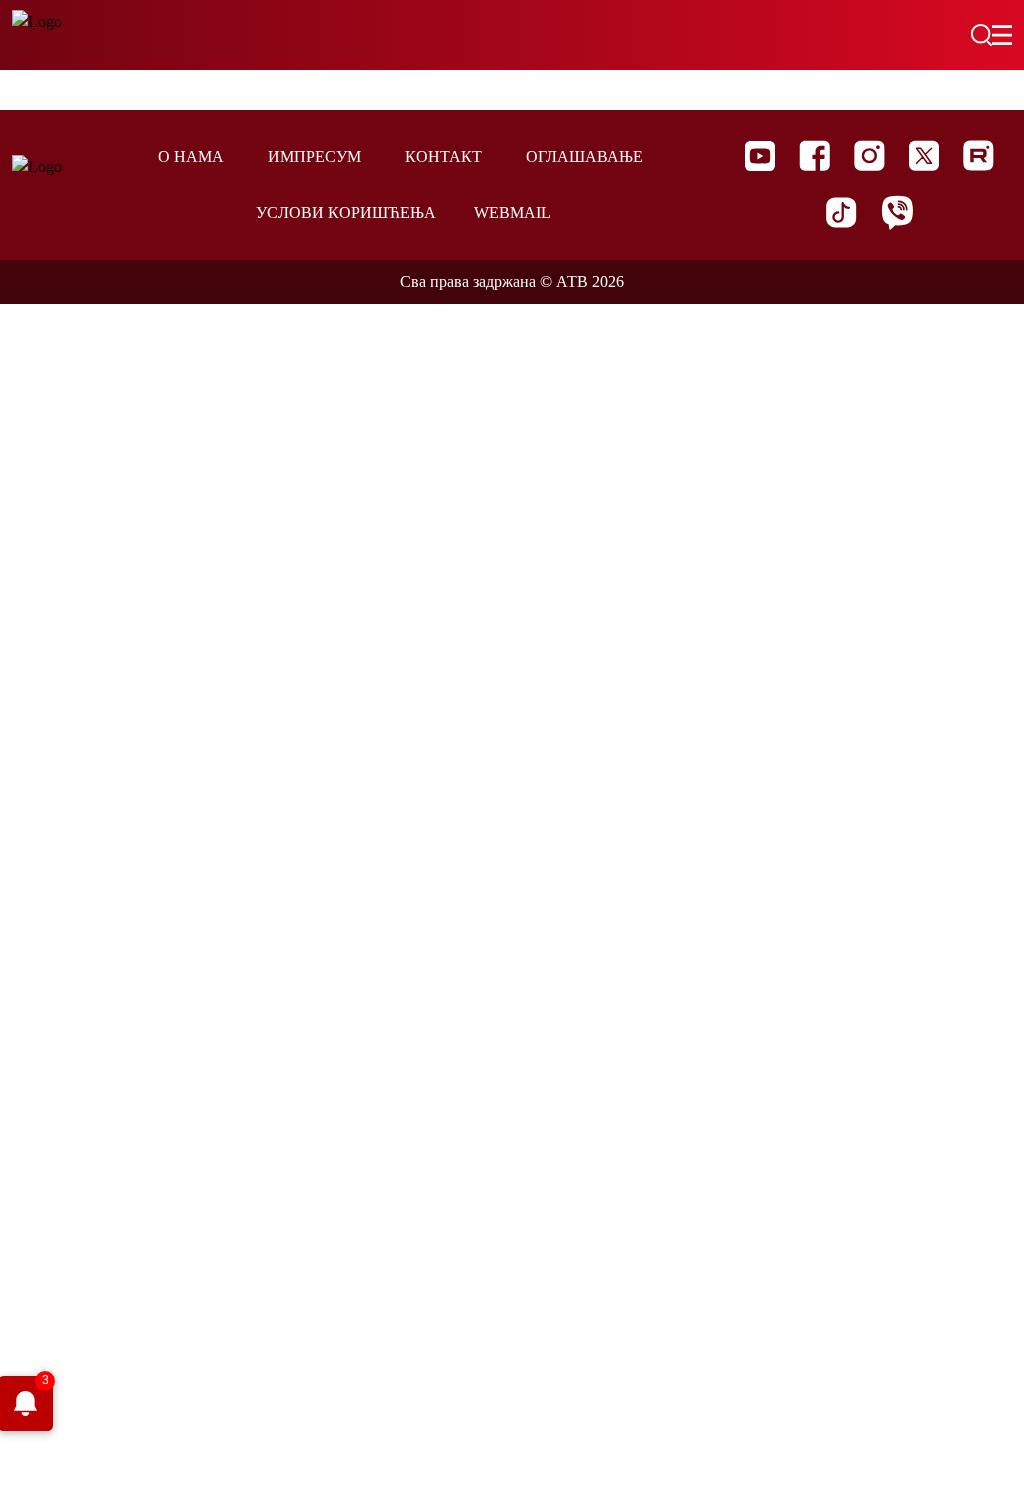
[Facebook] (814, 155)
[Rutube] (978, 155)
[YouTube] (760, 156)
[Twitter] (924, 155)
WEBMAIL (512, 212)
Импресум (314, 156)
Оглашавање (584, 156)
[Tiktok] (841, 212)
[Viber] (897, 212)
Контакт (443, 156)
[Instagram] (869, 155)
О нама (191, 156)
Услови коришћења (346, 212)
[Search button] (981, 35)
